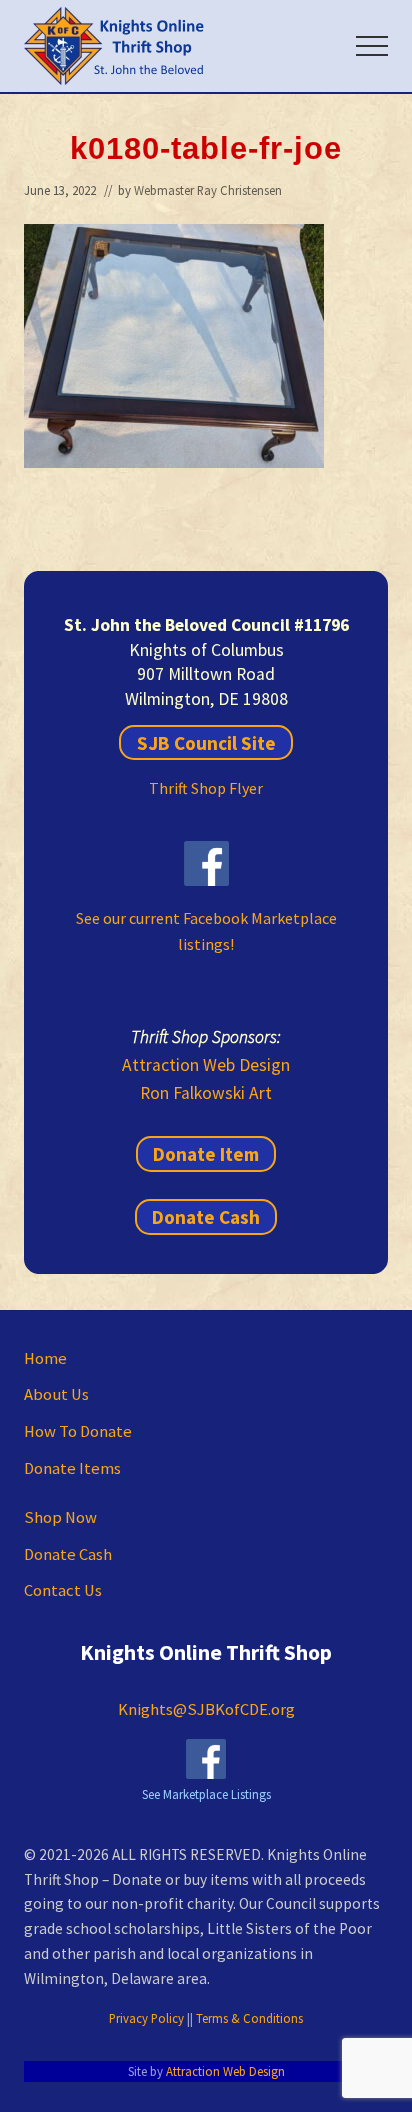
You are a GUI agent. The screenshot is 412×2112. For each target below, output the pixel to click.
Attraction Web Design (206, 1065)
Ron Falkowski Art (206, 1093)
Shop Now (60, 1517)
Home (45, 1358)
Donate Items (72, 1468)
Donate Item (206, 1154)
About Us (56, 1394)
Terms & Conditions (249, 2018)
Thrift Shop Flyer (206, 788)
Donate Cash (206, 1217)
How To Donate (78, 1431)
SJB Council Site (206, 742)
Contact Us (63, 1590)
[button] (372, 46)
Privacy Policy (146, 2018)
